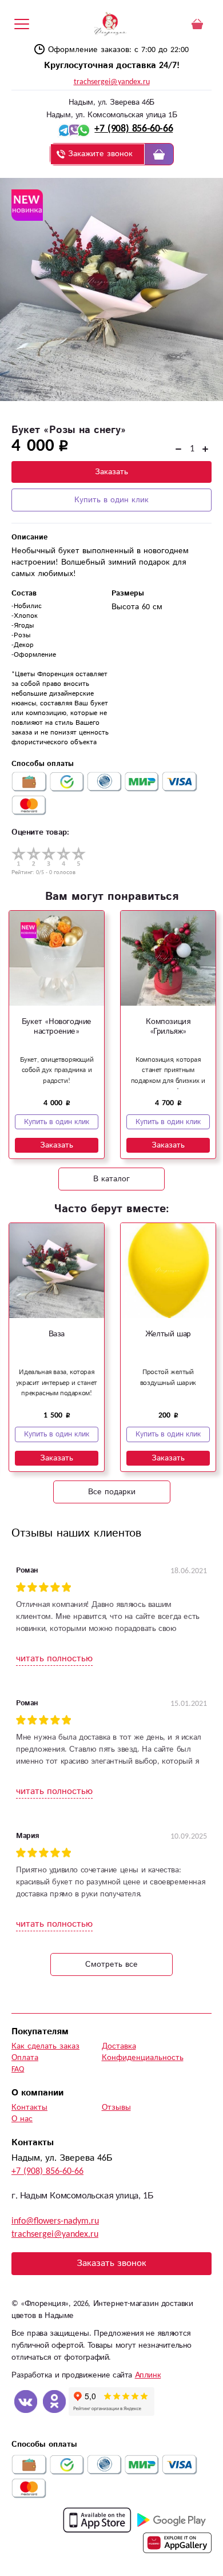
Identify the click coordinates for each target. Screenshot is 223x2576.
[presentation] (16, 1026)
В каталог (111, 1179)
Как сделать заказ (45, 2046)
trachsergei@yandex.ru (112, 82)
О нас (22, 2119)
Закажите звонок (100, 154)
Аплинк (148, 2375)
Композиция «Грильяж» (168, 1027)
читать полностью (54, 1659)
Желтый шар (168, 1334)
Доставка (119, 2046)
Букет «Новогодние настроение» (57, 1027)
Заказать (111, 472)
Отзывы (116, 2107)
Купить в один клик (111, 500)
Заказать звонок (111, 2263)
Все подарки (112, 1492)
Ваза (57, 1334)
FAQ (18, 2069)
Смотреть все (111, 1964)
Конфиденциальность (143, 2058)
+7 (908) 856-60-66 (134, 129)
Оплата (25, 2058)
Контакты (29, 2107)
